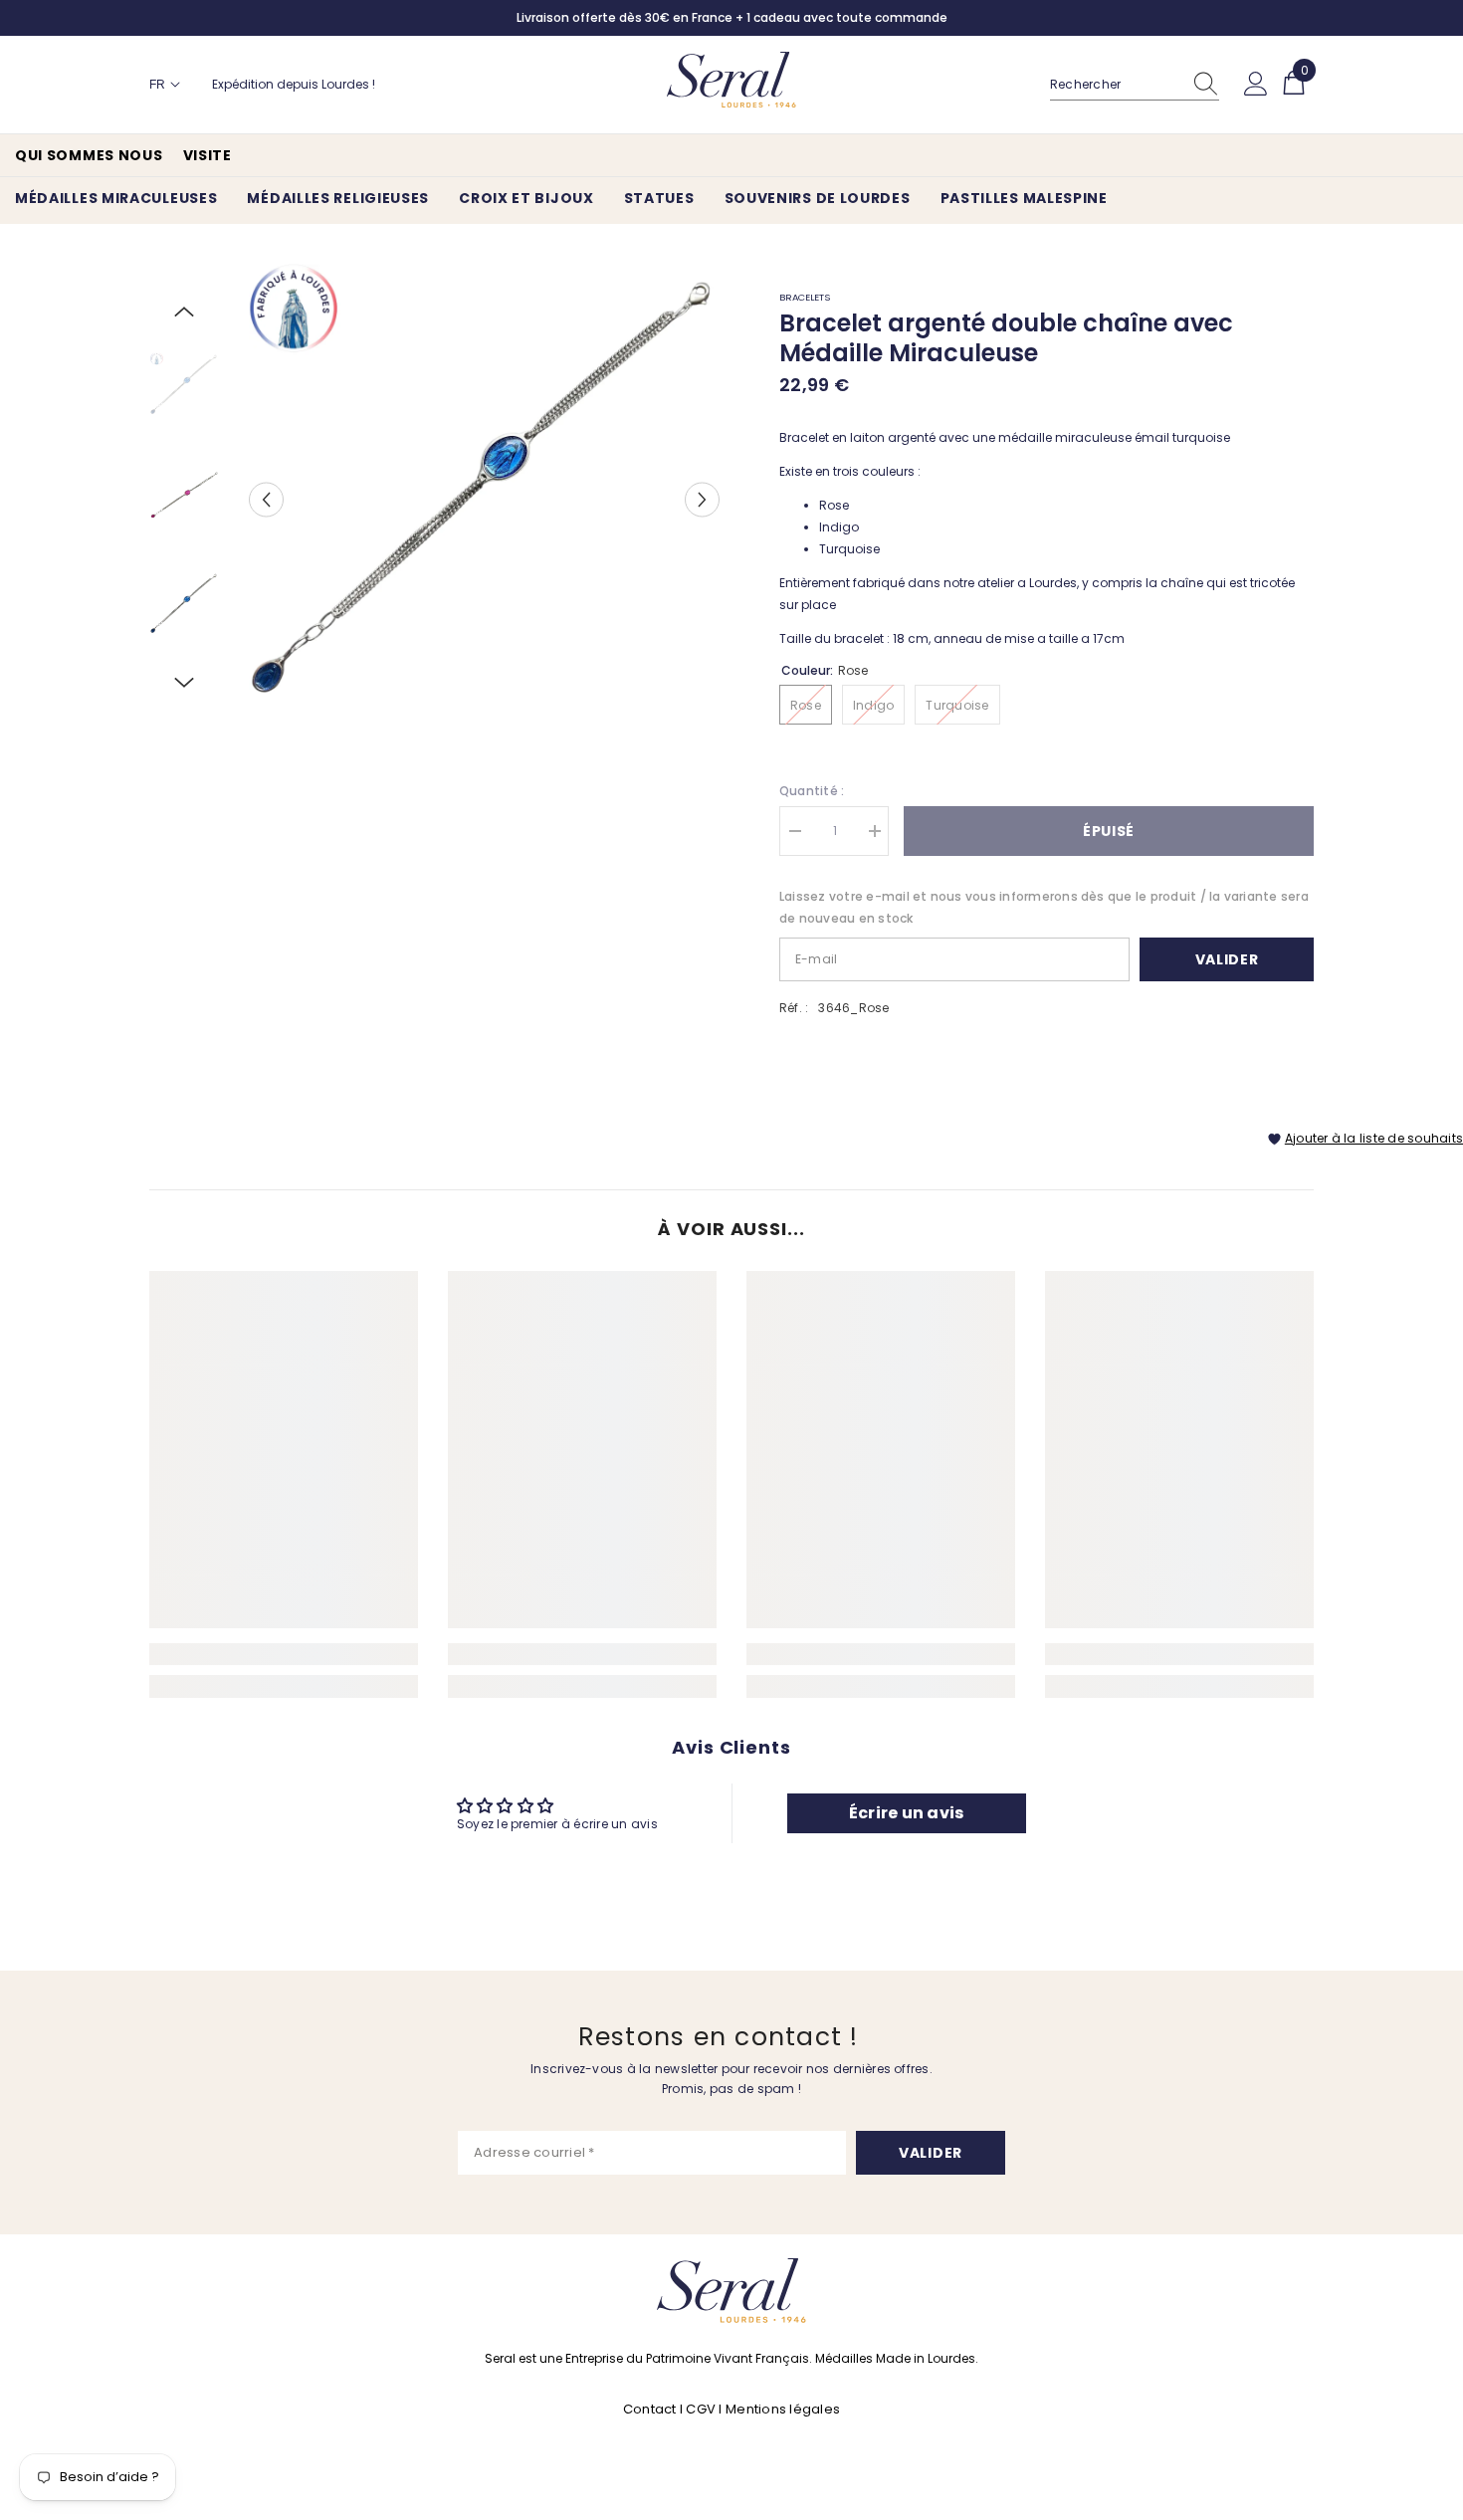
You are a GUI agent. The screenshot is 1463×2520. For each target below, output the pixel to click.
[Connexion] (1256, 85)
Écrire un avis (906, 1813)
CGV (701, 2409)
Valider (1227, 959)
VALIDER (931, 2153)
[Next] (702, 499)
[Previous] (266, 499)
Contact (651, 2409)
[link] (284, 1654)
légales (815, 2409)
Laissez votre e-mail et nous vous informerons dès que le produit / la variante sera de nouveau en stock (1044, 907)
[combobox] (1116, 85)
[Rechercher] (1135, 85)
